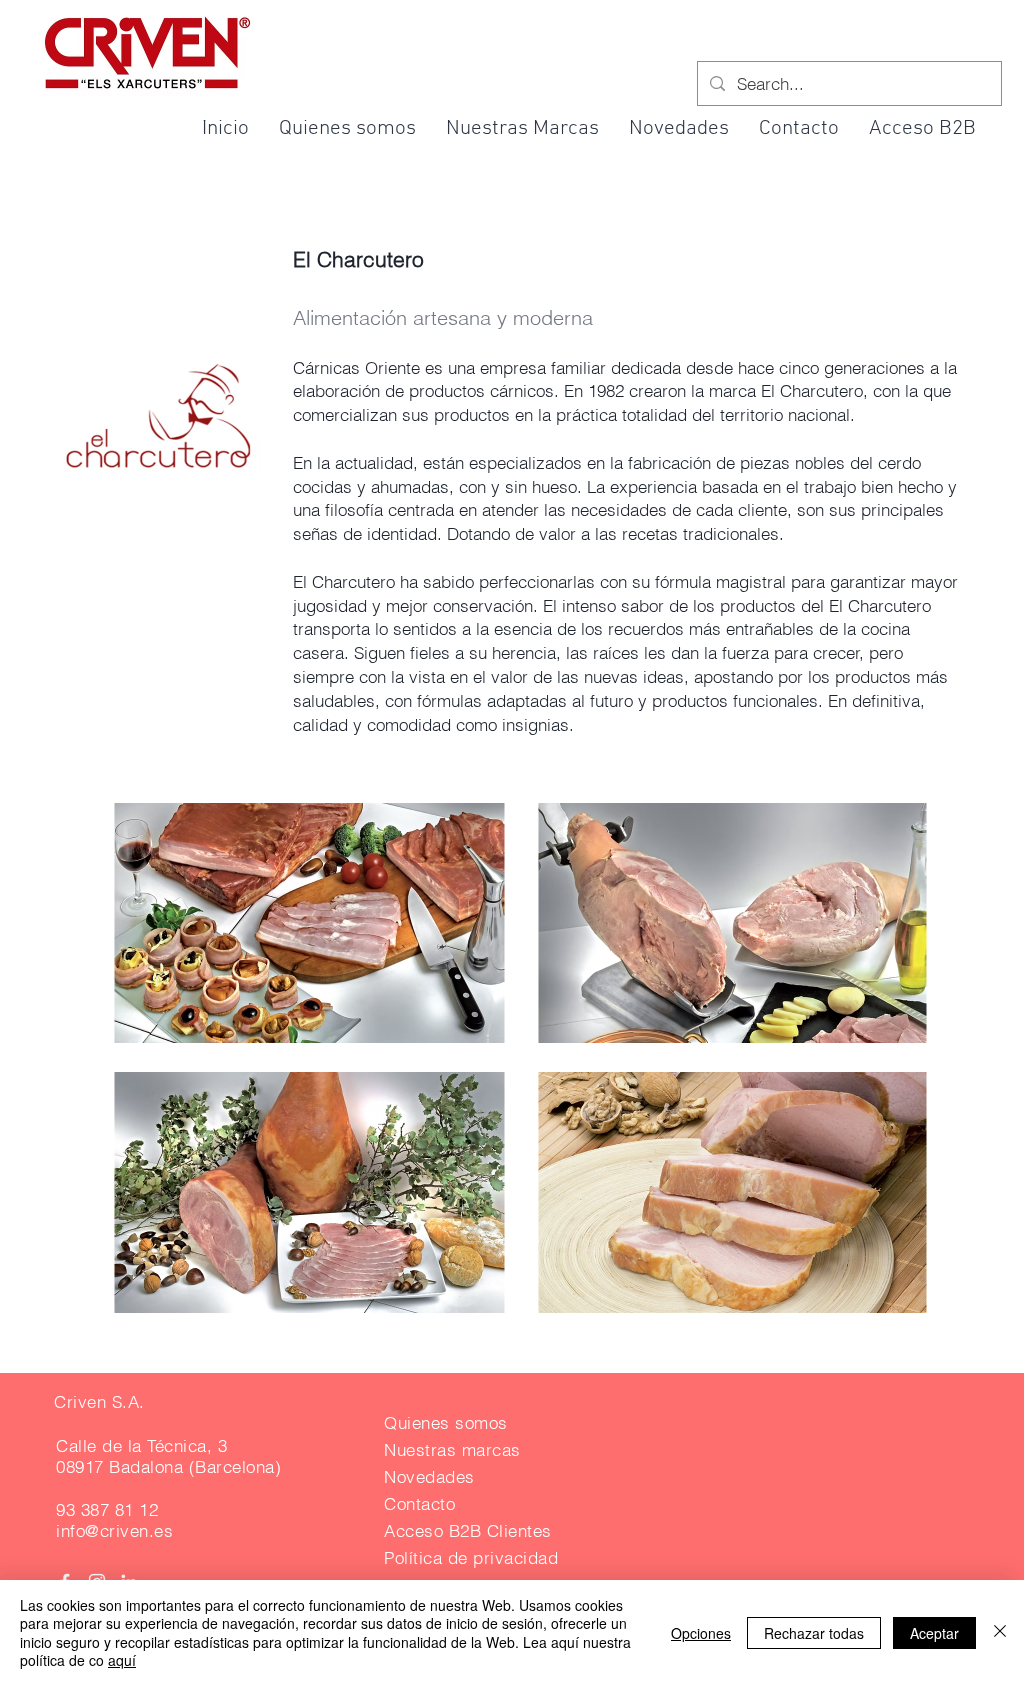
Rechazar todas (814, 1633)
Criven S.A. (99, 1401)
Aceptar (934, 1633)
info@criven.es (114, 1530)
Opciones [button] (701, 1633)
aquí (122, 1660)
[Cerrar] (1000, 1632)
